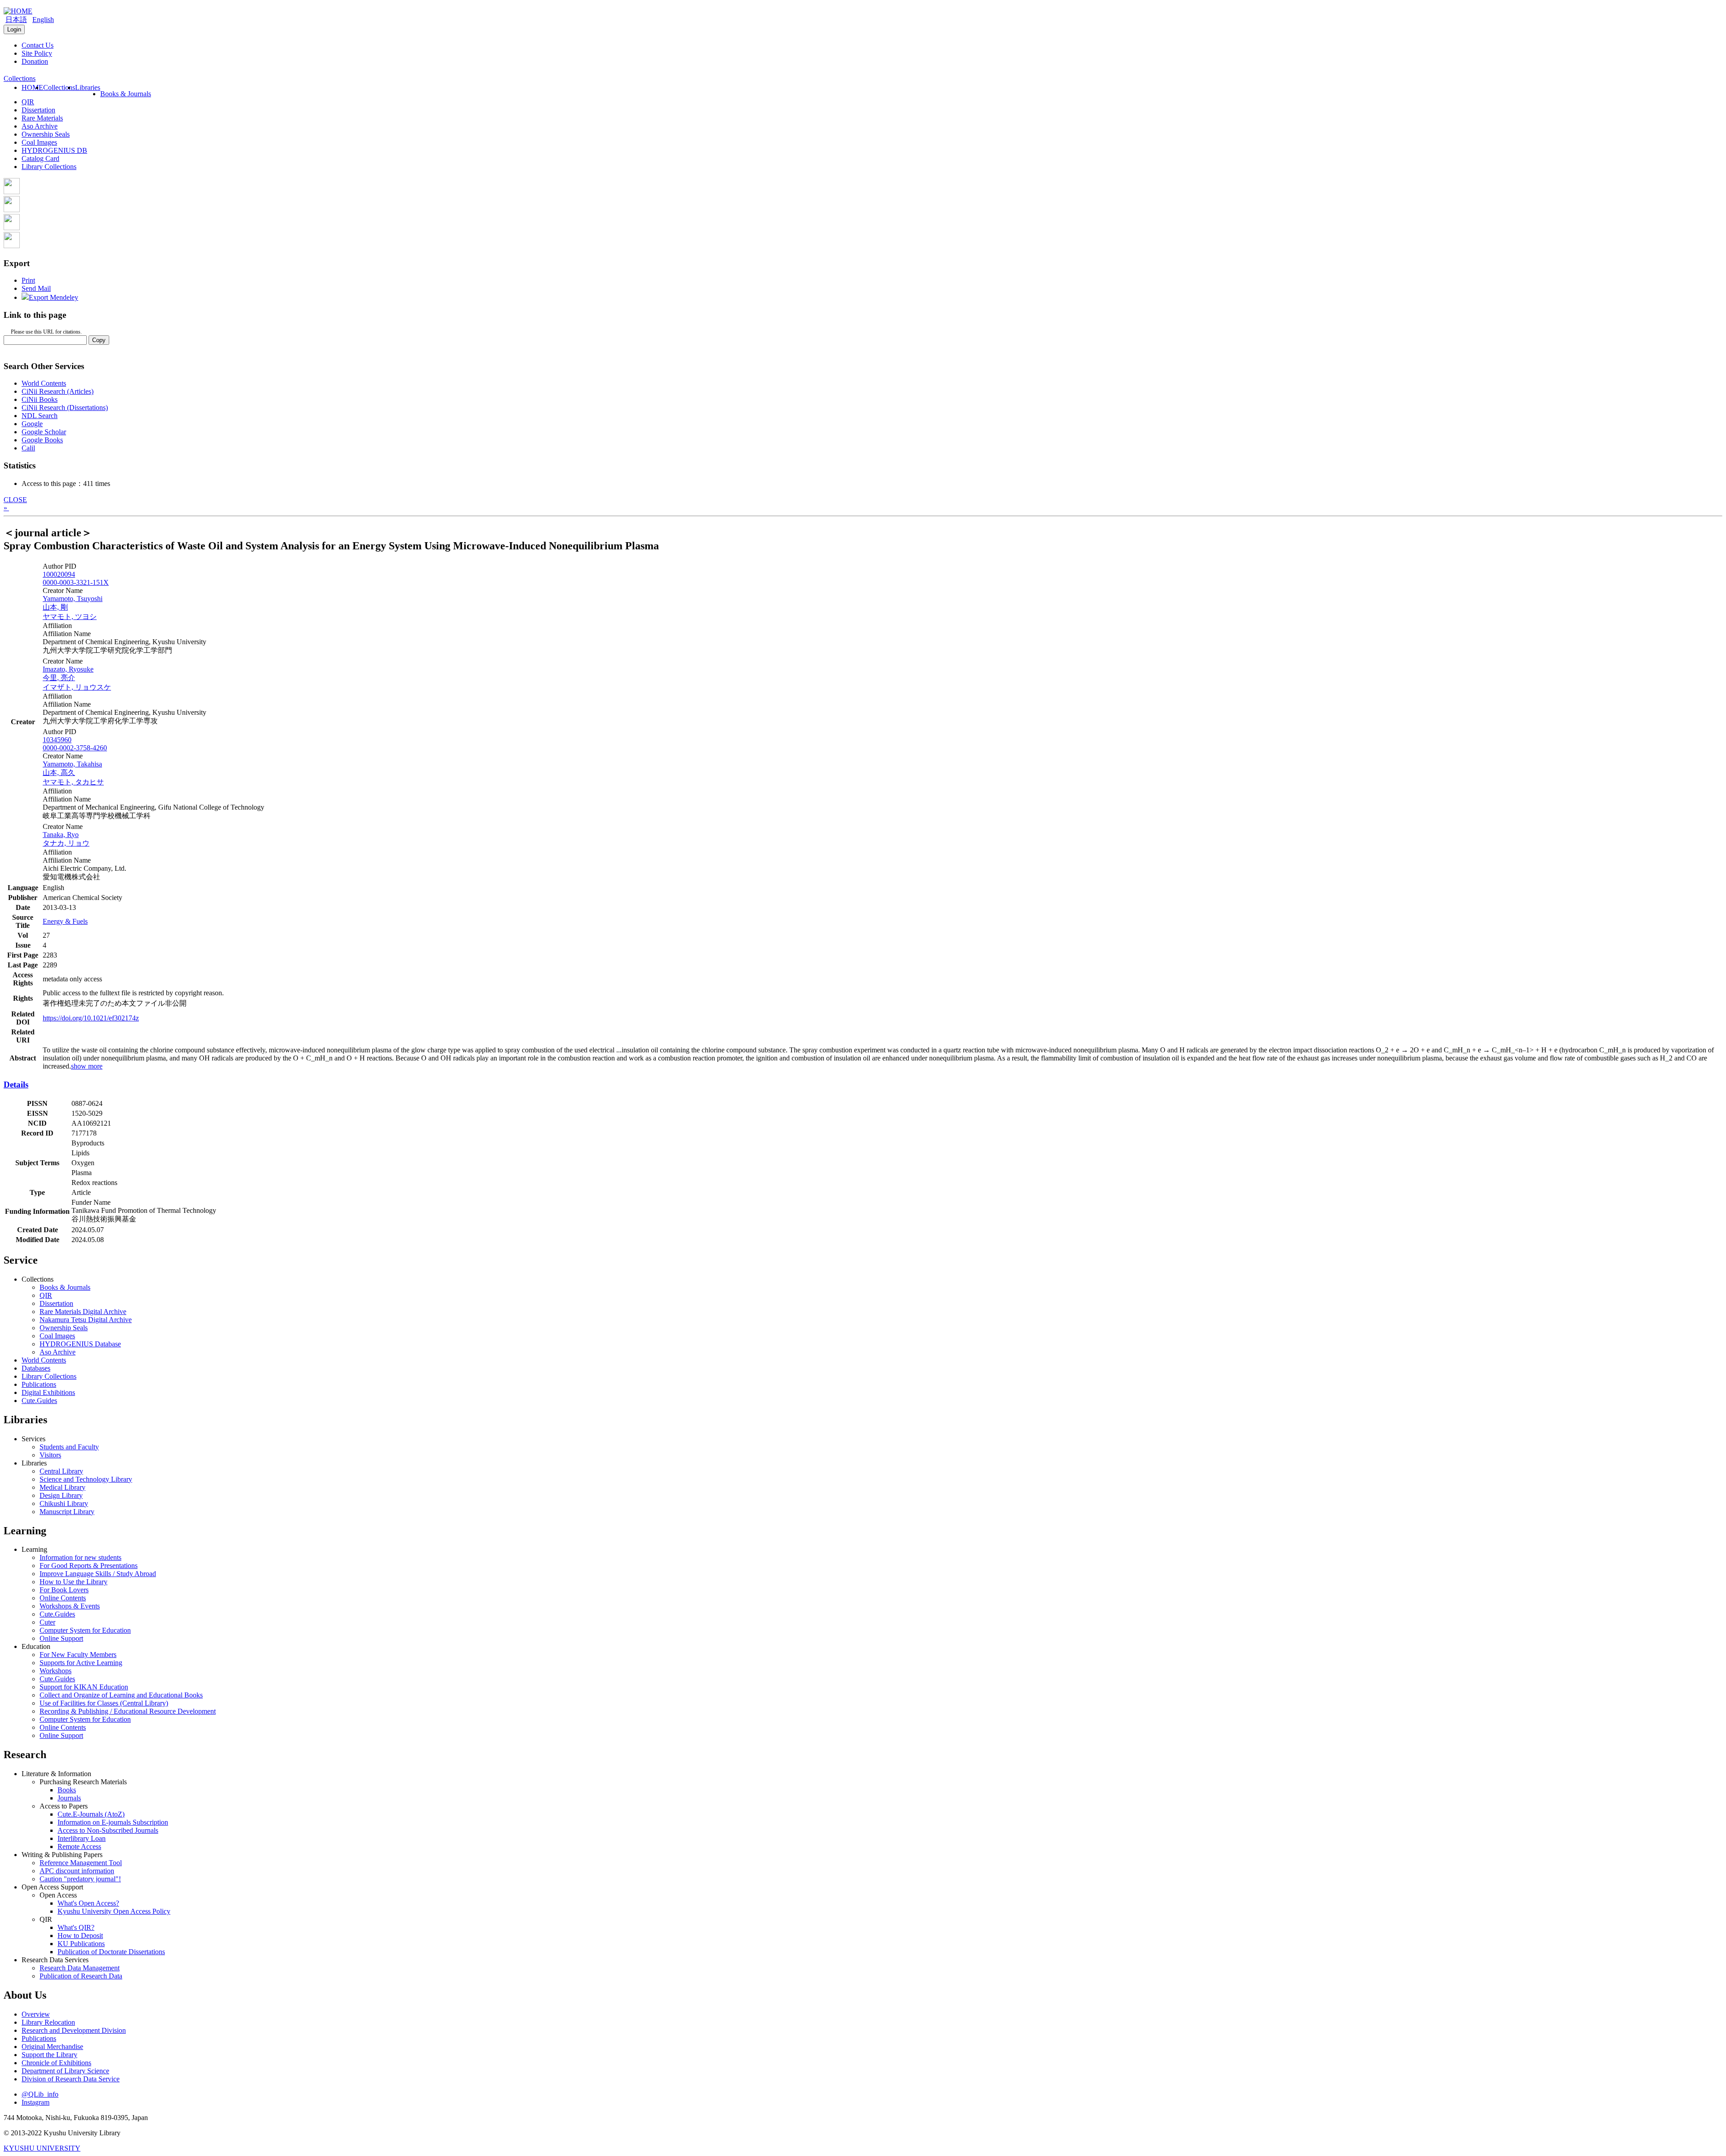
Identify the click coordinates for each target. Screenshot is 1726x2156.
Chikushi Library (64, 1503)
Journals (69, 1798)
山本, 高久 (59, 773)
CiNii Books (40, 399)
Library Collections (49, 167)
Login (14, 29)
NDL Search (40, 416)
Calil (28, 448)
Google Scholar (44, 432)
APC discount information (77, 1871)
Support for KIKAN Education (84, 1687)
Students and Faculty (69, 1447)
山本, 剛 (55, 607)
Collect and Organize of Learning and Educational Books (121, 1695)
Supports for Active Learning (81, 1663)
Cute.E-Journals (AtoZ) (91, 1814)
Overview (36, 2014)
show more (87, 1066)
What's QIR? (76, 1927)
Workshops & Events (70, 1606)
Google (32, 424)
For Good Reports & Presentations (89, 1566)
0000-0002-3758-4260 (75, 748)
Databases (36, 1368)
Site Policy (37, 53)
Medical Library (62, 1487)
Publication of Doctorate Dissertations (111, 1952)
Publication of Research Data (81, 1976)
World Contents (44, 383)
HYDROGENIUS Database (80, 1344)
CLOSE (15, 500)
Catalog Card (40, 158)
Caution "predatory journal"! (80, 1879)
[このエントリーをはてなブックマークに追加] (12, 228)
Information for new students (80, 1557)
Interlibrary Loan (82, 1838)
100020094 (59, 574)
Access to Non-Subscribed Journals (108, 1830)
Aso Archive (40, 126)
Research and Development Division (74, 2030)
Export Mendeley (53, 297)
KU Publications (81, 1944)
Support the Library (49, 2055)
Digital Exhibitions (48, 1392)
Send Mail (36, 288)
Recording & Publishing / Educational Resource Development (128, 1711)
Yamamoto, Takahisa (72, 764)
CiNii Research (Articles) (58, 391)
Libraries (88, 87)
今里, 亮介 (59, 678)
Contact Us (38, 45)
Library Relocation (48, 2022)
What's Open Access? (88, 1903)
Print (28, 280)
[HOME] (18, 11)
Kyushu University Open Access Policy (114, 1911)
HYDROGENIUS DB (54, 150)
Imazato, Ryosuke (68, 669)
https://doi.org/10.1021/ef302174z (91, 1018)
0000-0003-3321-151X (76, 582)
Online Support (61, 1638)
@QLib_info (40, 2094)
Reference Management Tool (81, 1863)
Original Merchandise (52, 2047)
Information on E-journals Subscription (113, 1822)
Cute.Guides (39, 1401)
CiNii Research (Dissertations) (65, 408)
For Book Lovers (64, 1590)
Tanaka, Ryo (61, 835)
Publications (39, 1384)
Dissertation (38, 110)
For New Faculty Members (78, 1655)
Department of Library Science (65, 2071)
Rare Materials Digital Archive (83, 1312)
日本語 (16, 20)
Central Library (61, 1471)
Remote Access (79, 1846)
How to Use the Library (73, 1582)
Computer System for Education (85, 1630)
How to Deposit (80, 1935)
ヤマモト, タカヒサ (73, 782)
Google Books (42, 440)
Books (67, 1790)
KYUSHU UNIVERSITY (42, 2148)
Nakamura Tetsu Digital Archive (86, 1320)
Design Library (61, 1495)
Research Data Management (80, 1968)
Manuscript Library (67, 1512)
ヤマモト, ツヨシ (70, 617)
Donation (35, 61)
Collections (59, 87)
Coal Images (39, 142)
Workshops (56, 1671)
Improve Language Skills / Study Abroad (98, 1574)
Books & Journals (126, 94)
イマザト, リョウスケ (77, 687)
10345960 (57, 740)
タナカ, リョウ (66, 843)
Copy (99, 340)
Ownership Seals (46, 134)
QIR (28, 102)
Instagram (36, 2102)
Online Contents (63, 1598)
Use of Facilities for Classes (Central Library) (104, 1703)
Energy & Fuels (65, 921)
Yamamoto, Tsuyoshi (73, 599)
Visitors (50, 1455)
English (43, 20)
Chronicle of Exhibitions (56, 2063)
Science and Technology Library (86, 1479)
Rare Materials (42, 118)
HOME (32, 87)
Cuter (47, 1622)
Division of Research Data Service (71, 2079)
